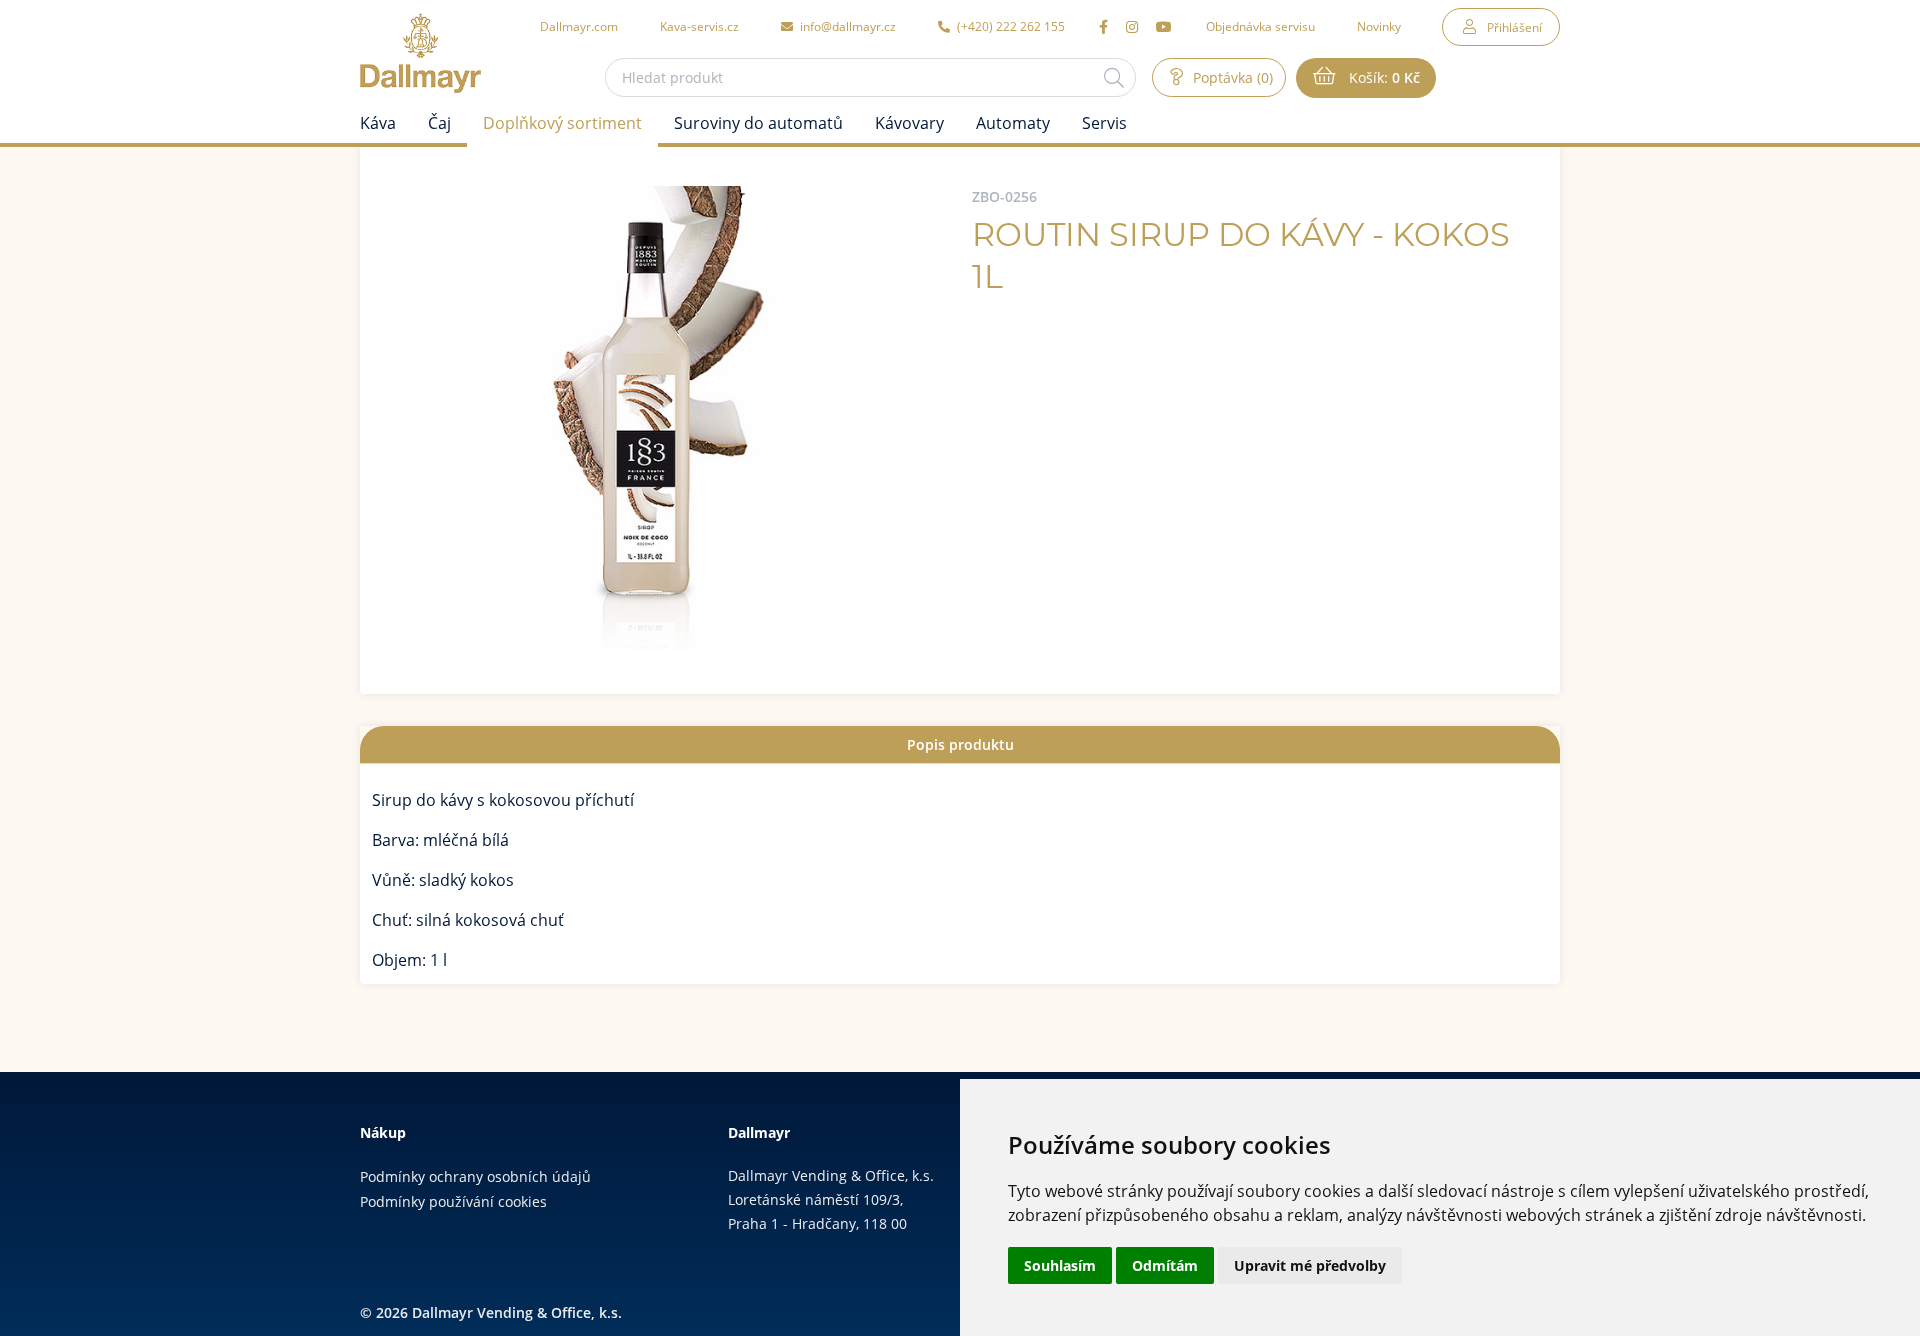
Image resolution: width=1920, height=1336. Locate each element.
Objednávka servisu (1260, 26)
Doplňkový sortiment (562, 123)
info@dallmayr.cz (846, 26)
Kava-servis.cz (699, 26)
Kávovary (909, 123)
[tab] (960, 744)
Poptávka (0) (1231, 77)
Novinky (1379, 26)
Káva (378, 123)
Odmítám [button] (1165, 1265)
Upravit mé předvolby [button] (1310, 1265)
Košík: (1382, 77)
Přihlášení (1514, 27)
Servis (1104, 123)
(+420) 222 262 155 (1009, 26)
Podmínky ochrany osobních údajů (475, 1176)
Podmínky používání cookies (453, 1201)
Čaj (439, 123)
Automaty (1013, 123)
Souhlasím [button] (1060, 1265)
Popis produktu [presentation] (960, 744)
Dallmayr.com (579, 26)
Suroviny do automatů (758, 123)
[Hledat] (1114, 77)
